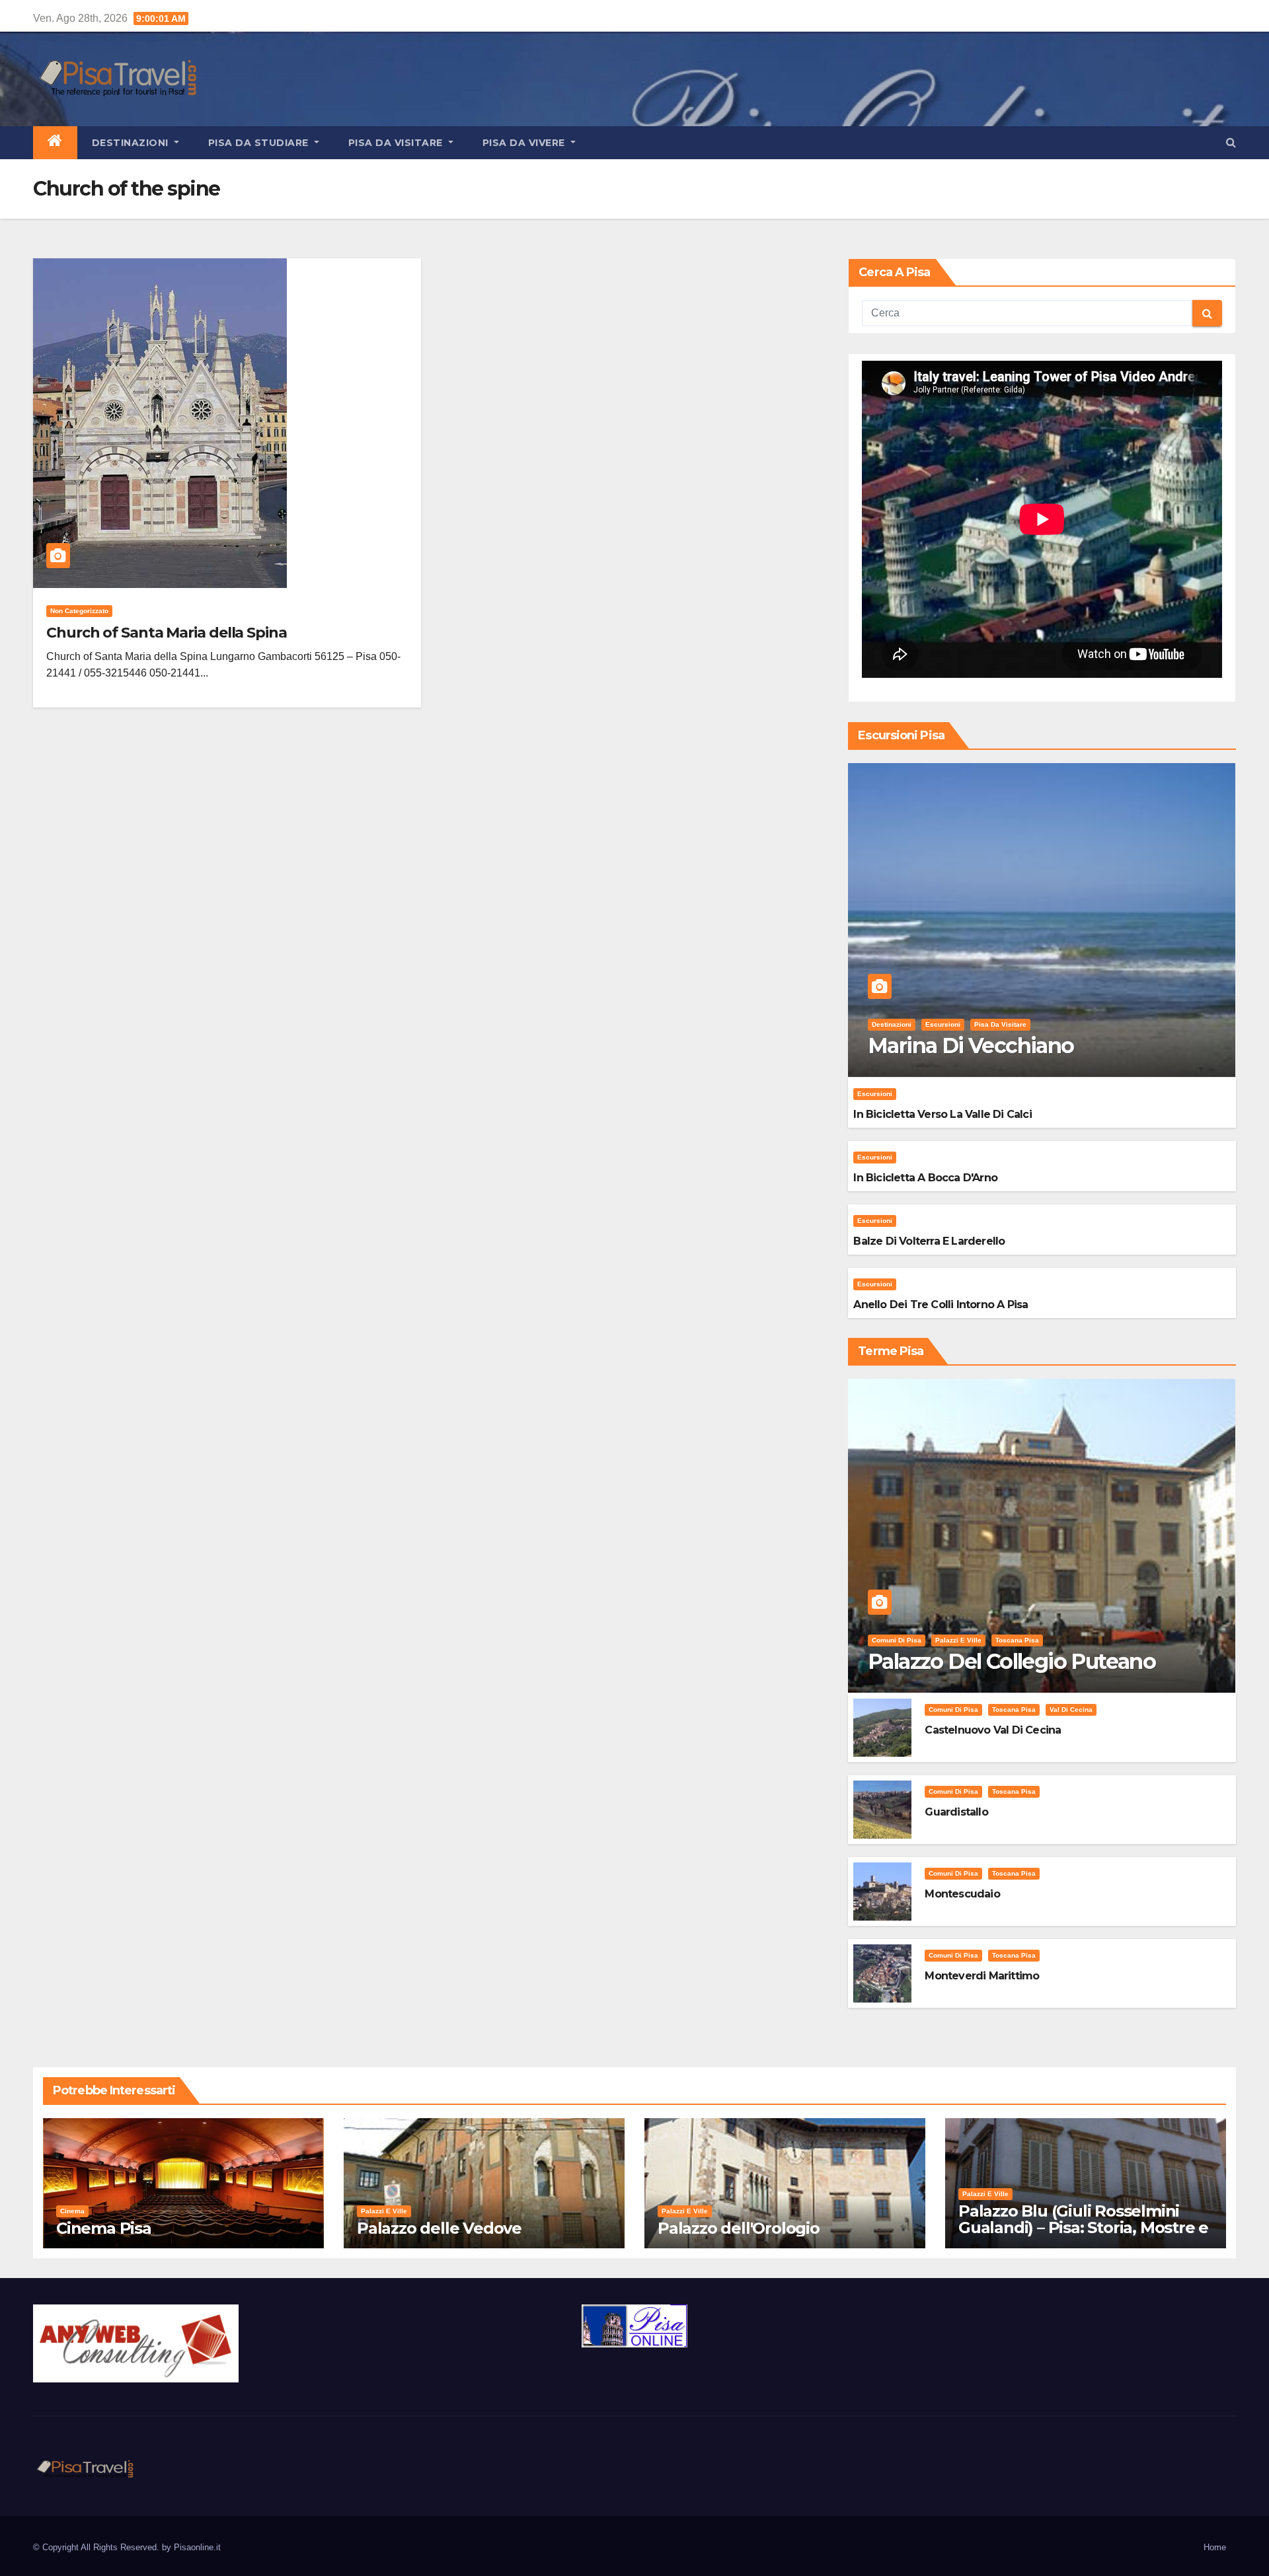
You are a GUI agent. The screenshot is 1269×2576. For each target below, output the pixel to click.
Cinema (72, 2211)
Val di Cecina (1071, 1710)
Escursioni (943, 1024)
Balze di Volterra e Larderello (929, 1241)
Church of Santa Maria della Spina (167, 633)
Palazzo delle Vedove (439, 2228)
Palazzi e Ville (958, 1640)
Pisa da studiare (260, 143)
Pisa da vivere (525, 143)
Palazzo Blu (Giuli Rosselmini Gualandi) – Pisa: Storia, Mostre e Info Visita (1083, 2227)
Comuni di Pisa (897, 1640)
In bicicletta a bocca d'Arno (925, 1178)
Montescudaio (962, 1894)
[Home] (55, 143)
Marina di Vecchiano (971, 1046)
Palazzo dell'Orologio (739, 2228)
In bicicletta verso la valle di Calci (942, 1114)
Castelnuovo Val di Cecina (993, 1730)
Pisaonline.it (197, 2547)
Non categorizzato (79, 611)
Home (1215, 2547)
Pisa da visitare (397, 143)
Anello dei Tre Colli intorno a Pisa (941, 1305)
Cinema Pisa (104, 2228)
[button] (1231, 142)
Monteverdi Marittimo (982, 1976)
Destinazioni (132, 143)
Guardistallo (956, 1812)
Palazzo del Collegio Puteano (1012, 1661)
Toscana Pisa (1017, 1640)
